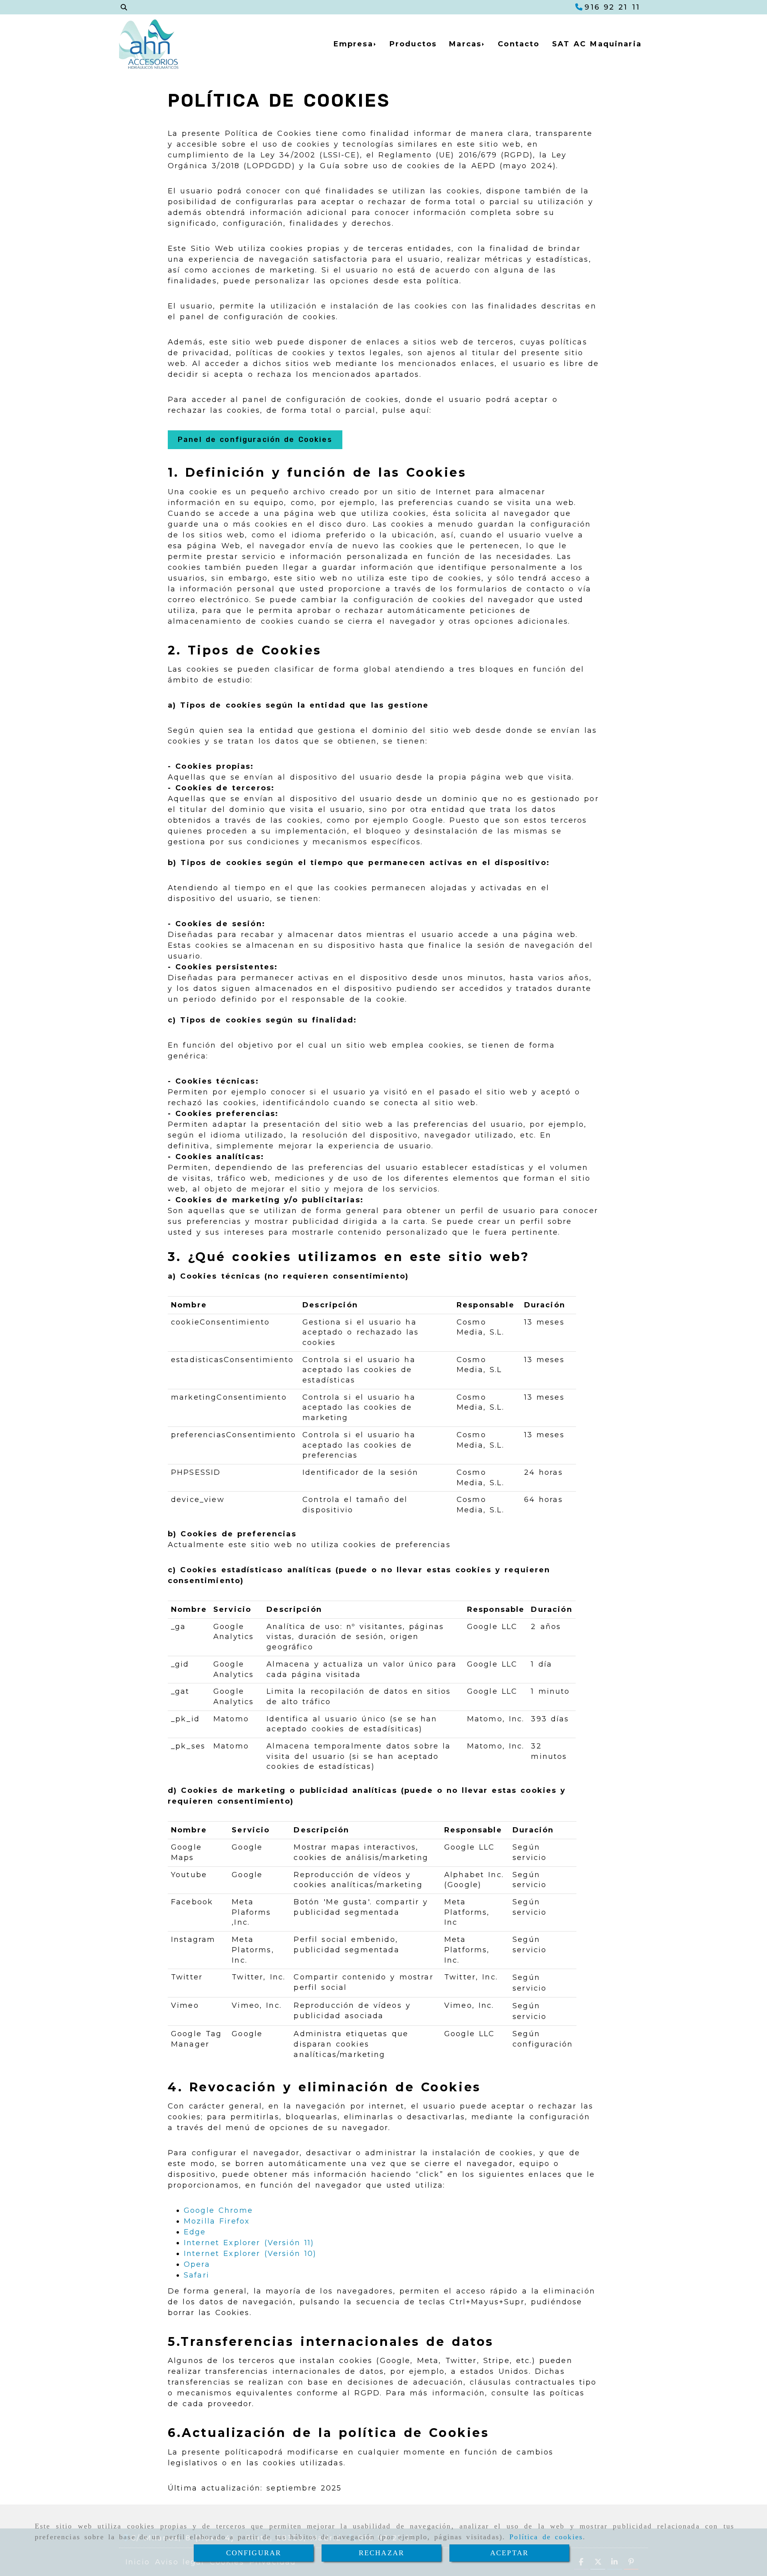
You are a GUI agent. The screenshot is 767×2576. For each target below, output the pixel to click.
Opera (197, 2264)
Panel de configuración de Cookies (255, 440)
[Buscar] (124, 7)
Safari (197, 2275)
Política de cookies (546, 2537)
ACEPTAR (509, 2553)
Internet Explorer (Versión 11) (249, 2243)
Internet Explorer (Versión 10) (250, 2254)
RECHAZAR (382, 2553)
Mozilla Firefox (217, 2221)
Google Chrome (218, 2210)
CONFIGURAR (254, 2553)
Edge (195, 2232)
